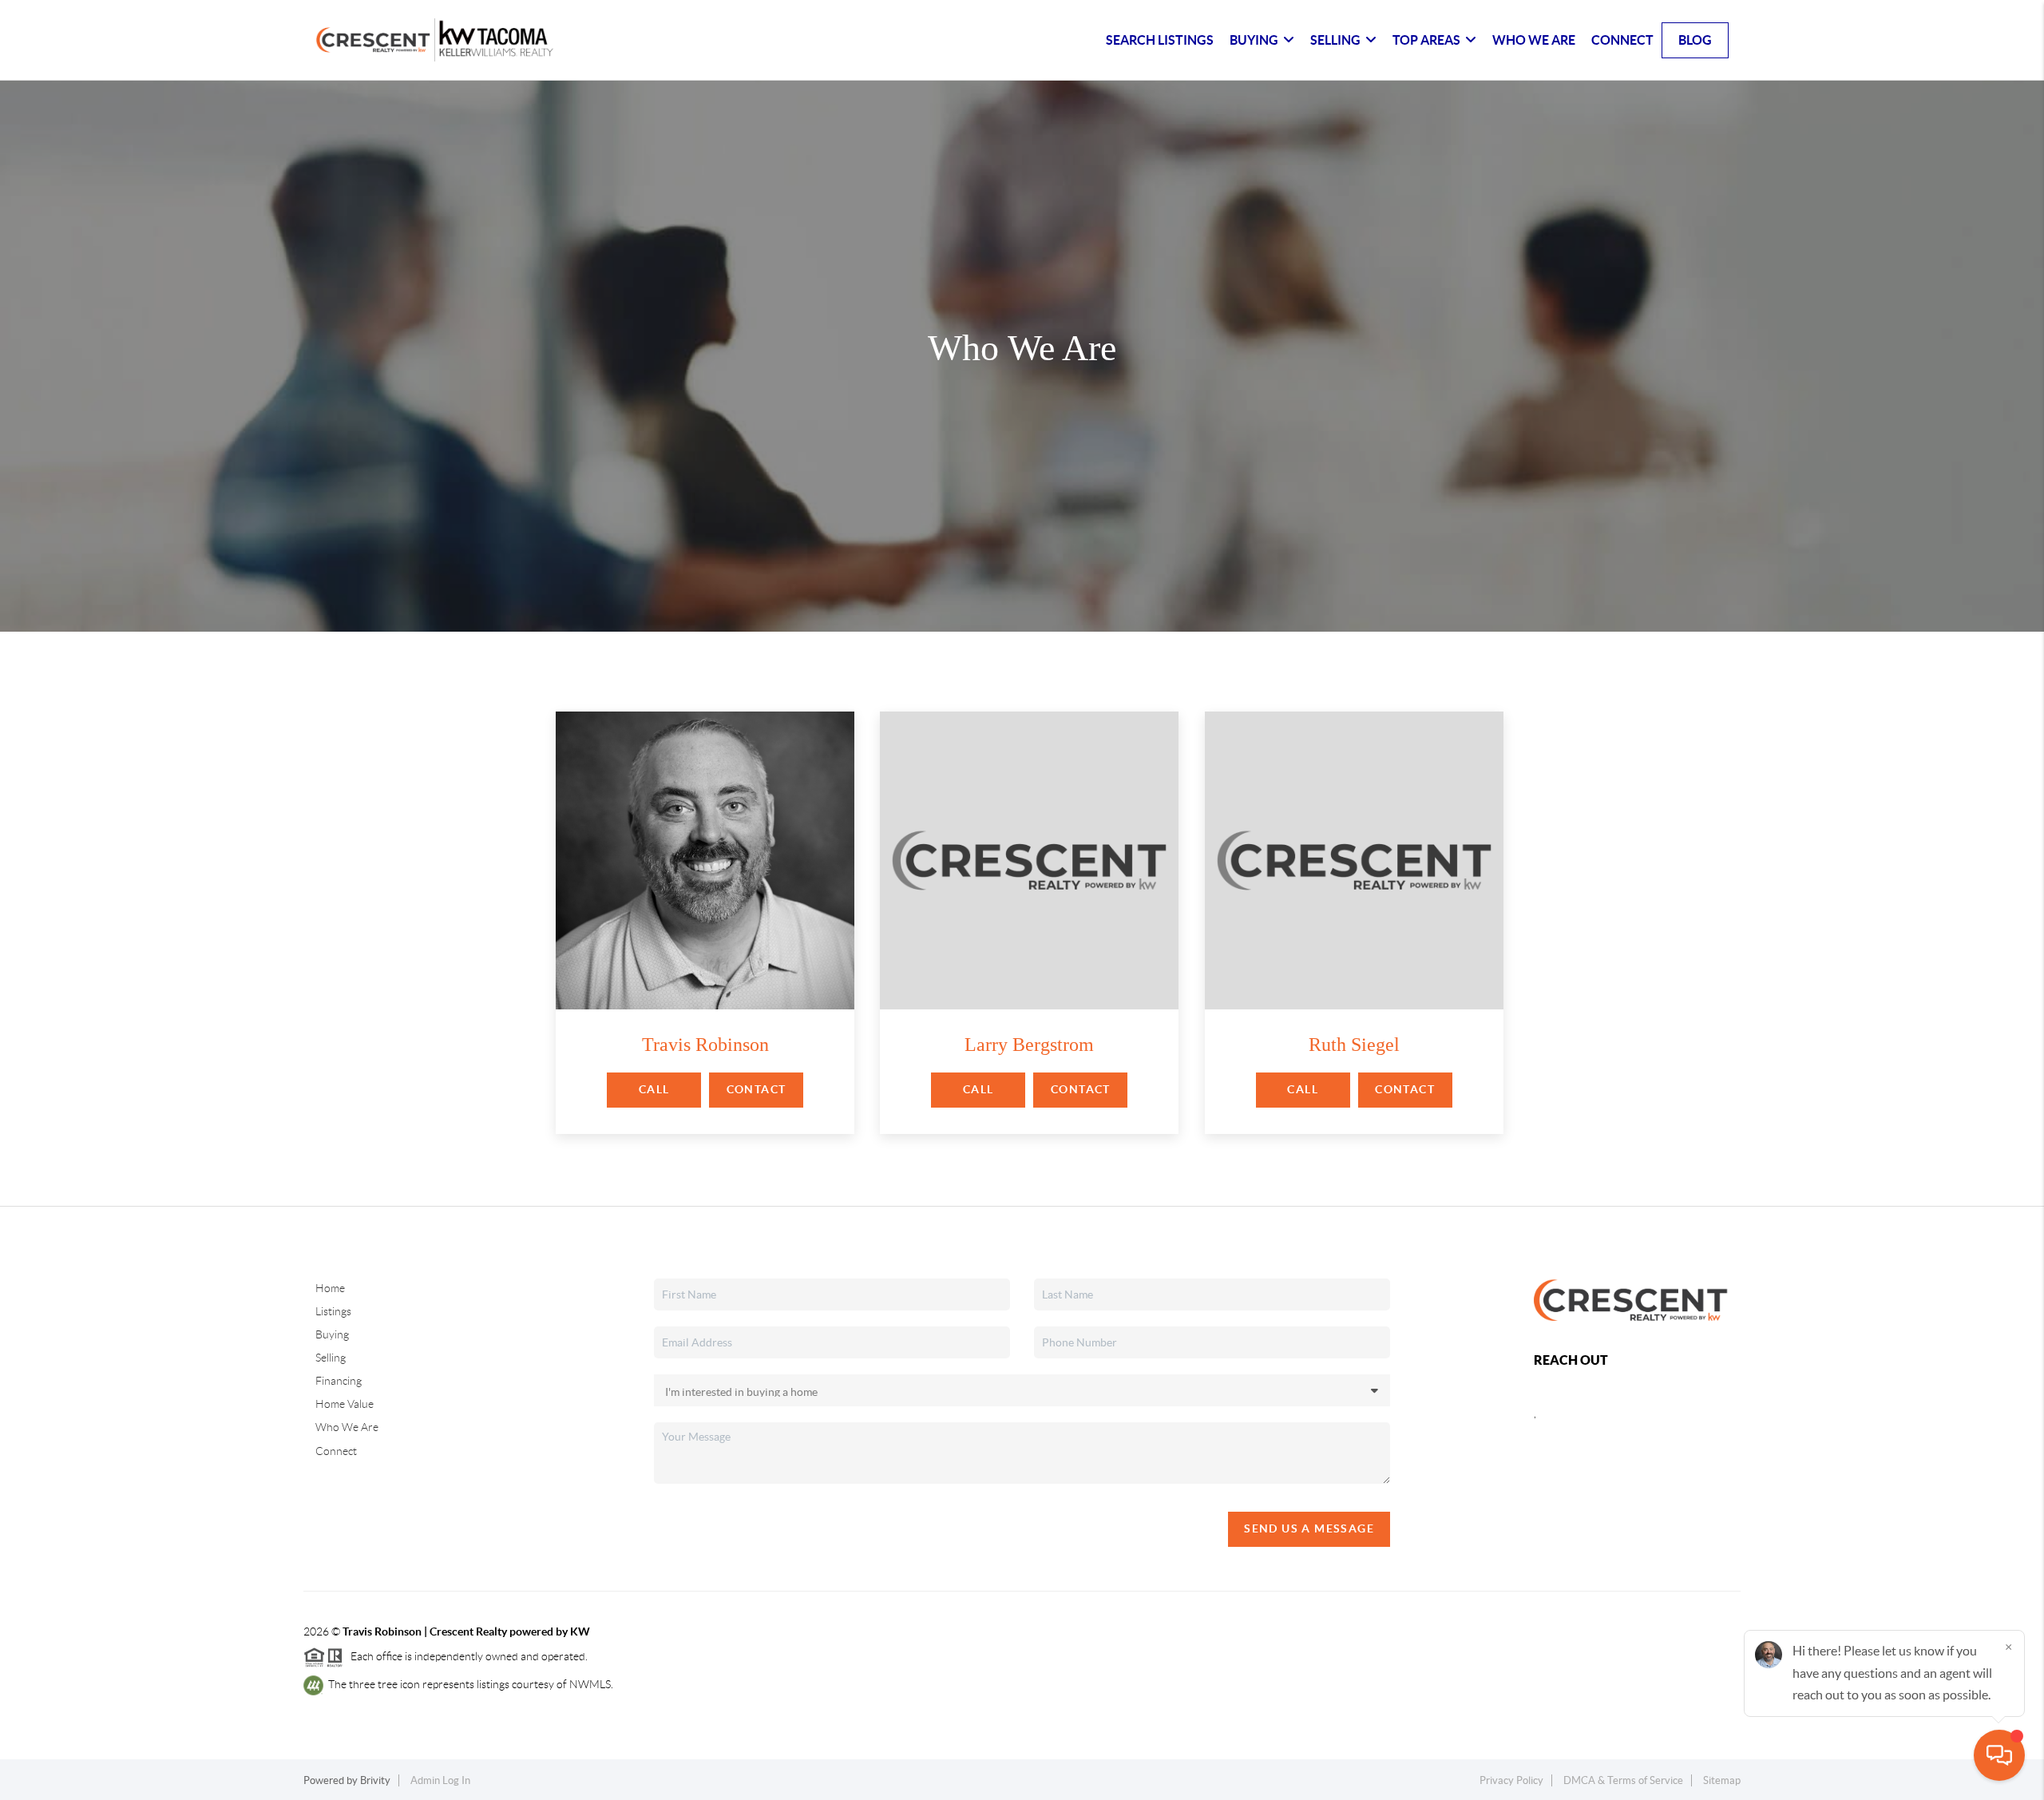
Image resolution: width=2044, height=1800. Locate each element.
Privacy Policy (1511, 1780)
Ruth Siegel (1354, 1045)
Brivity (375, 1780)
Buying (332, 1334)
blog (1695, 40)
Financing (339, 1381)
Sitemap (1722, 1780)
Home (330, 1288)
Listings (333, 1311)
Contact (757, 1089)
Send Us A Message (1309, 1528)
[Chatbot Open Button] (1999, 1755)
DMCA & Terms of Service (1623, 1780)
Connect (1622, 40)
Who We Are (1534, 40)
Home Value (345, 1404)
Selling (331, 1358)
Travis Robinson (705, 1045)
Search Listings (1160, 40)
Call (654, 1089)
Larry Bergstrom (1029, 1045)
